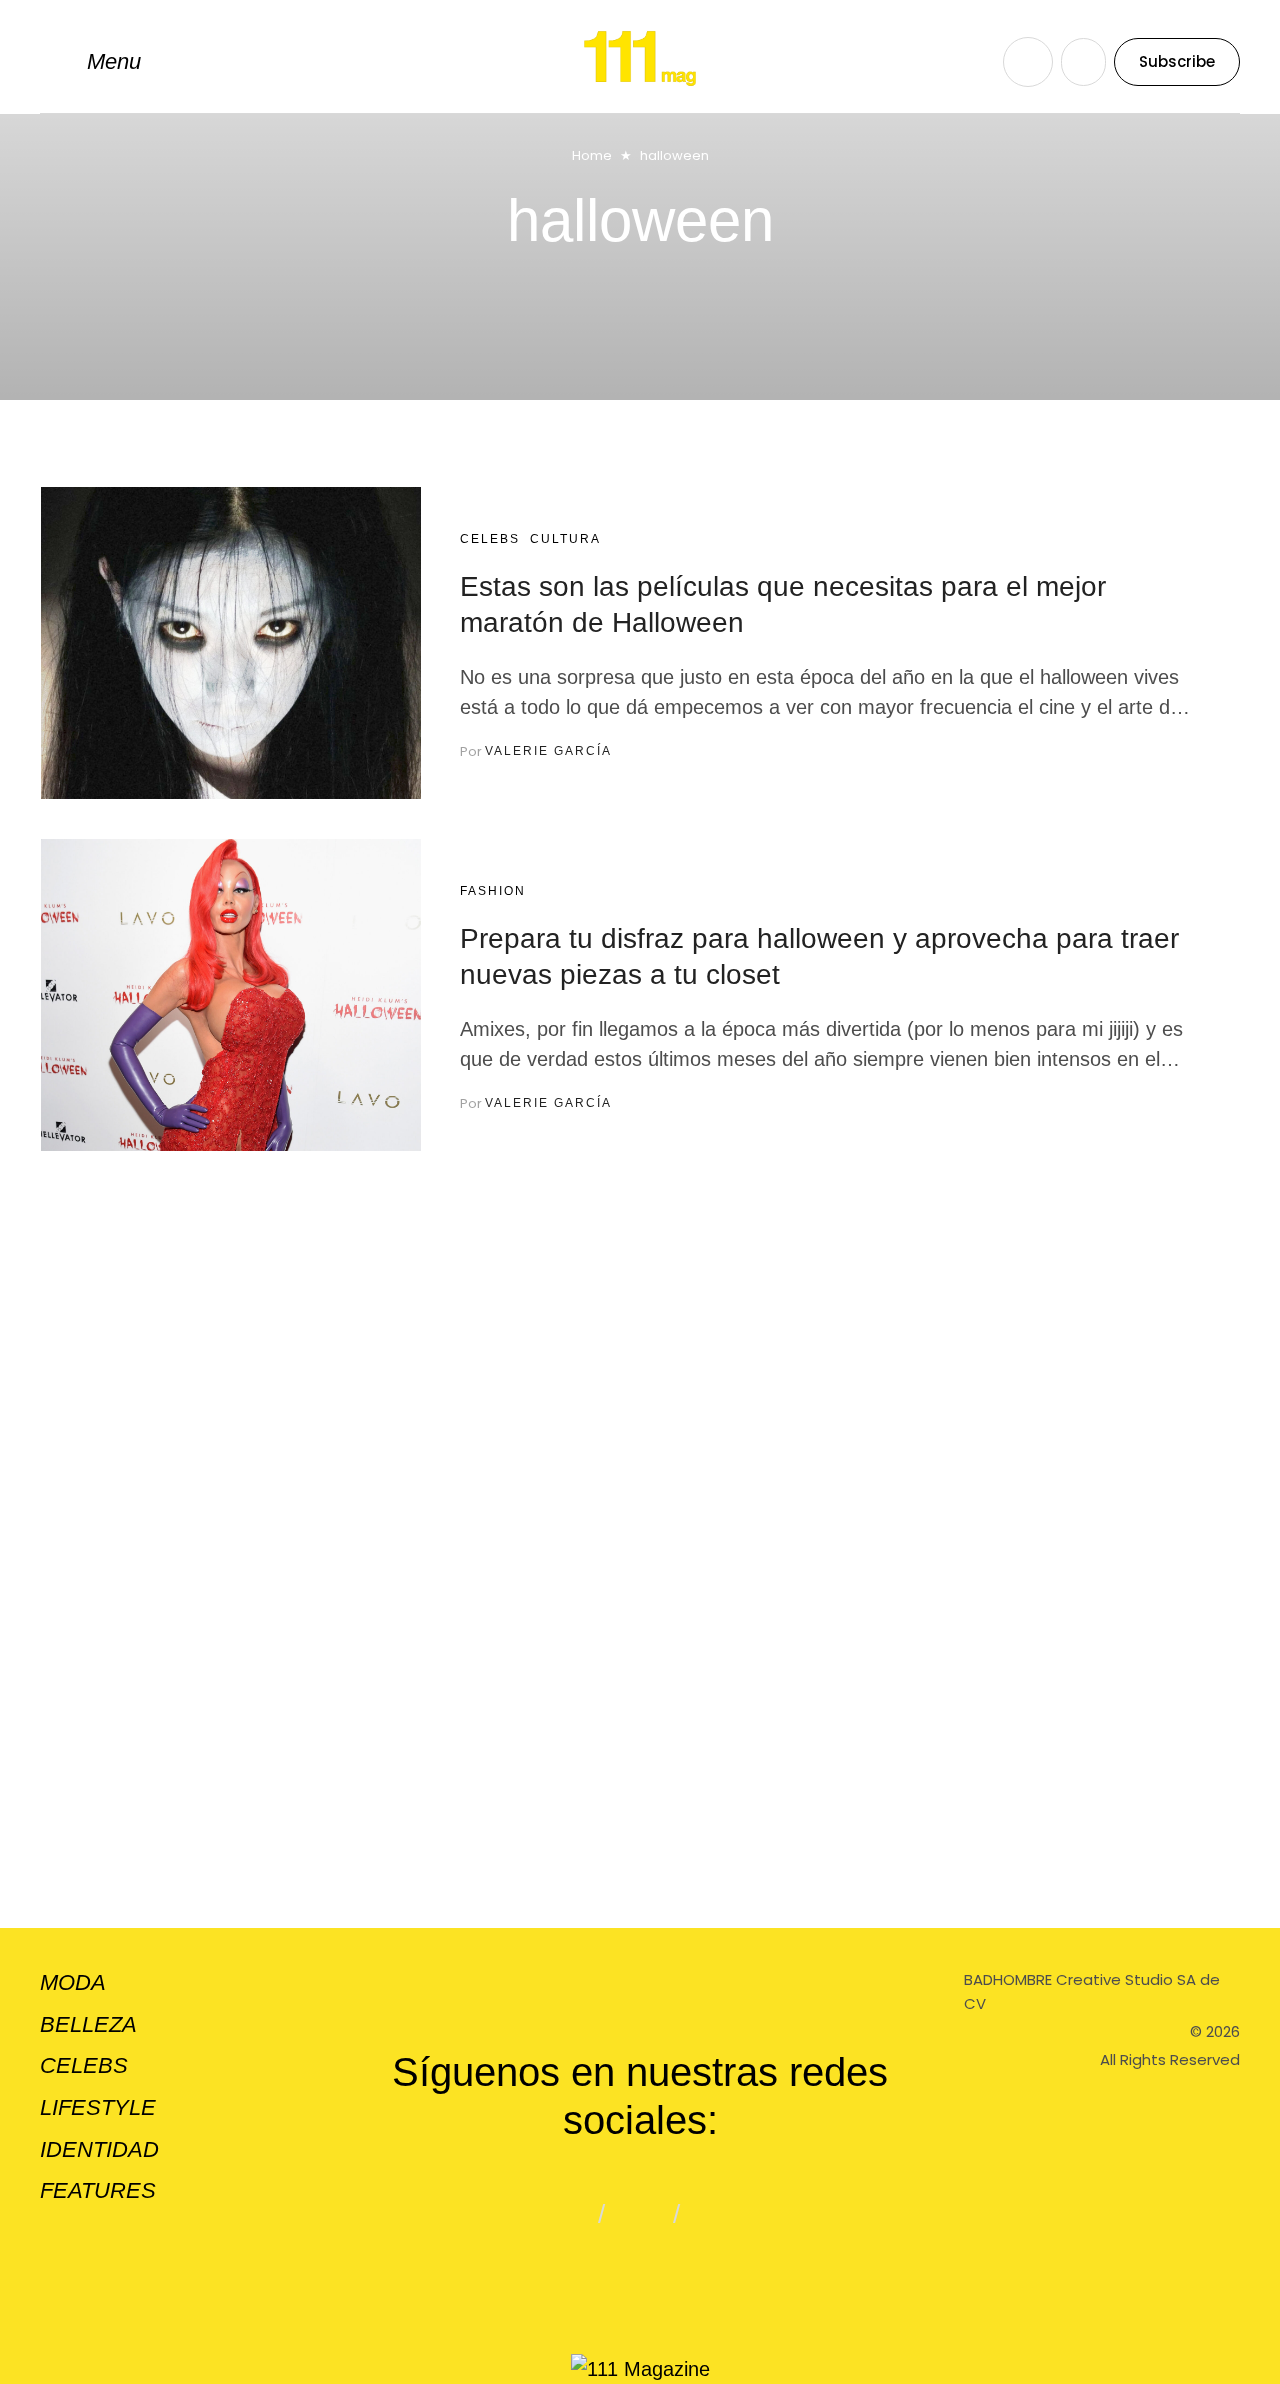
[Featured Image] (231, 643)
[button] (90, 62)
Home (592, 155)
